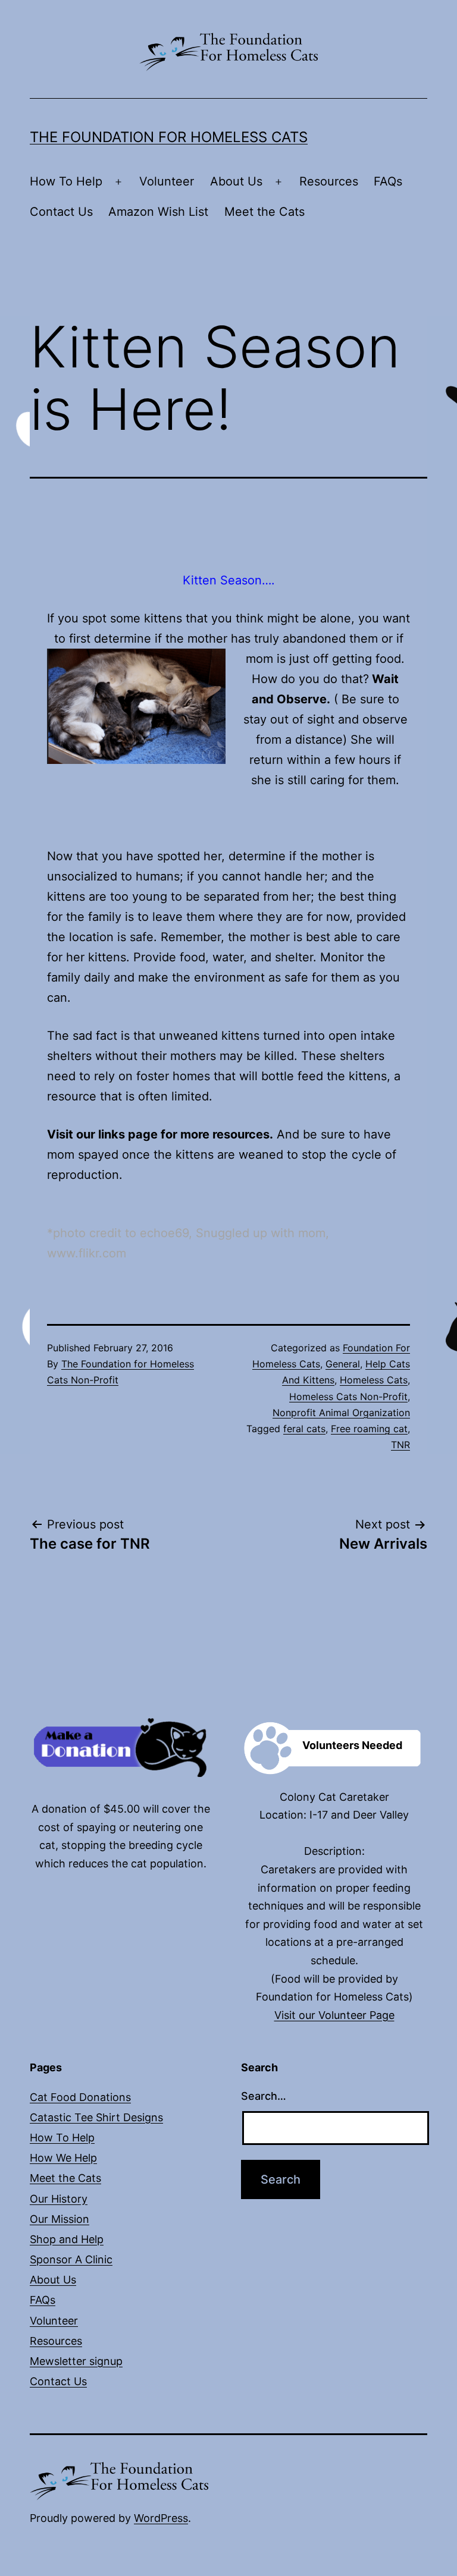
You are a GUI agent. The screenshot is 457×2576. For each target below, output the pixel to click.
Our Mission (60, 2219)
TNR (400, 1445)
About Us (236, 181)
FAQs (388, 181)
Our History (59, 2199)
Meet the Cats (265, 212)
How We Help (63, 2158)
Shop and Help (67, 2239)
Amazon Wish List (158, 212)
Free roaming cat (369, 1429)
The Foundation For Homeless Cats (169, 137)
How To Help (66, 181)
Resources (329, 181)
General (343, 1364)
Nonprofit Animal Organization (341, 1413)
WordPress (161, 2518)
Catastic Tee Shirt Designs (96, 2117)
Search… (264, 2096)
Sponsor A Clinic (71, 2259)
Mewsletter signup (76, 2361)
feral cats (304, 1429)
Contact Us (61, 212)
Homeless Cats (374, 1380)
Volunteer (167, 181)
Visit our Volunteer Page (334, 2015)
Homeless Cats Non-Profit (348, 1396)
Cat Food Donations (80, 2097)
